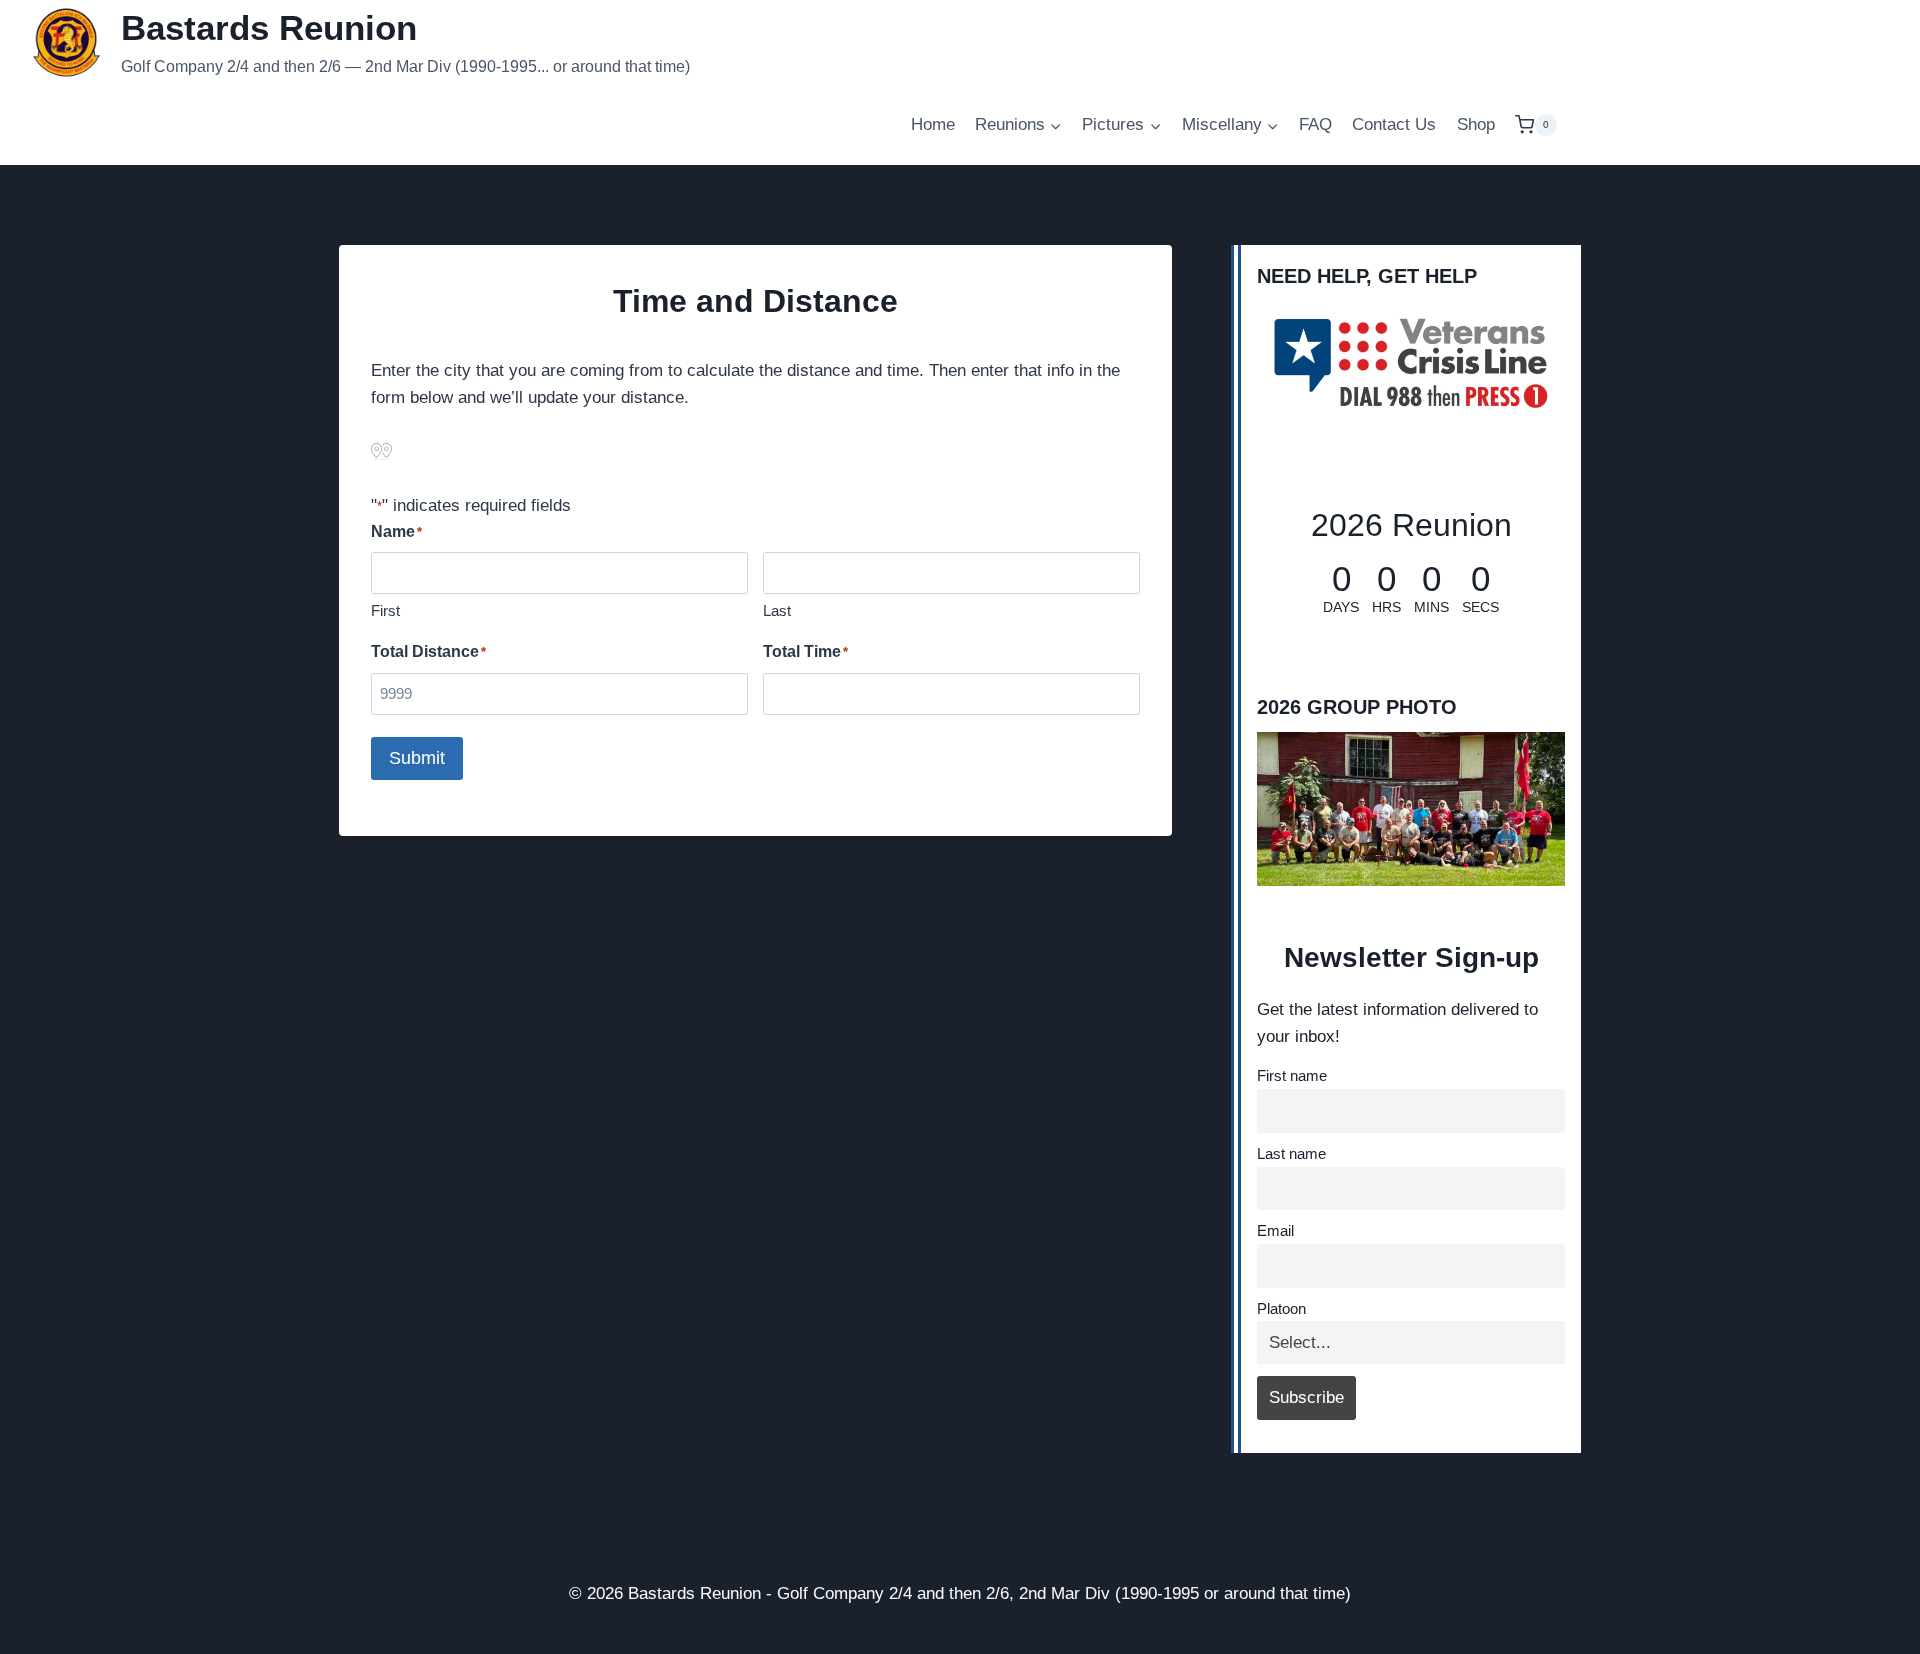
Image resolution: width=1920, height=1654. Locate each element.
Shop (1476, 124)
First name (1292, 1075)
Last (777, 610)
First (385, 610)
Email (1275, 1230)
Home (933, 124)
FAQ (1315, 124)
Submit (417, 758)
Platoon (1281, 1308)
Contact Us (1394, 124)
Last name (1291, 1153)
